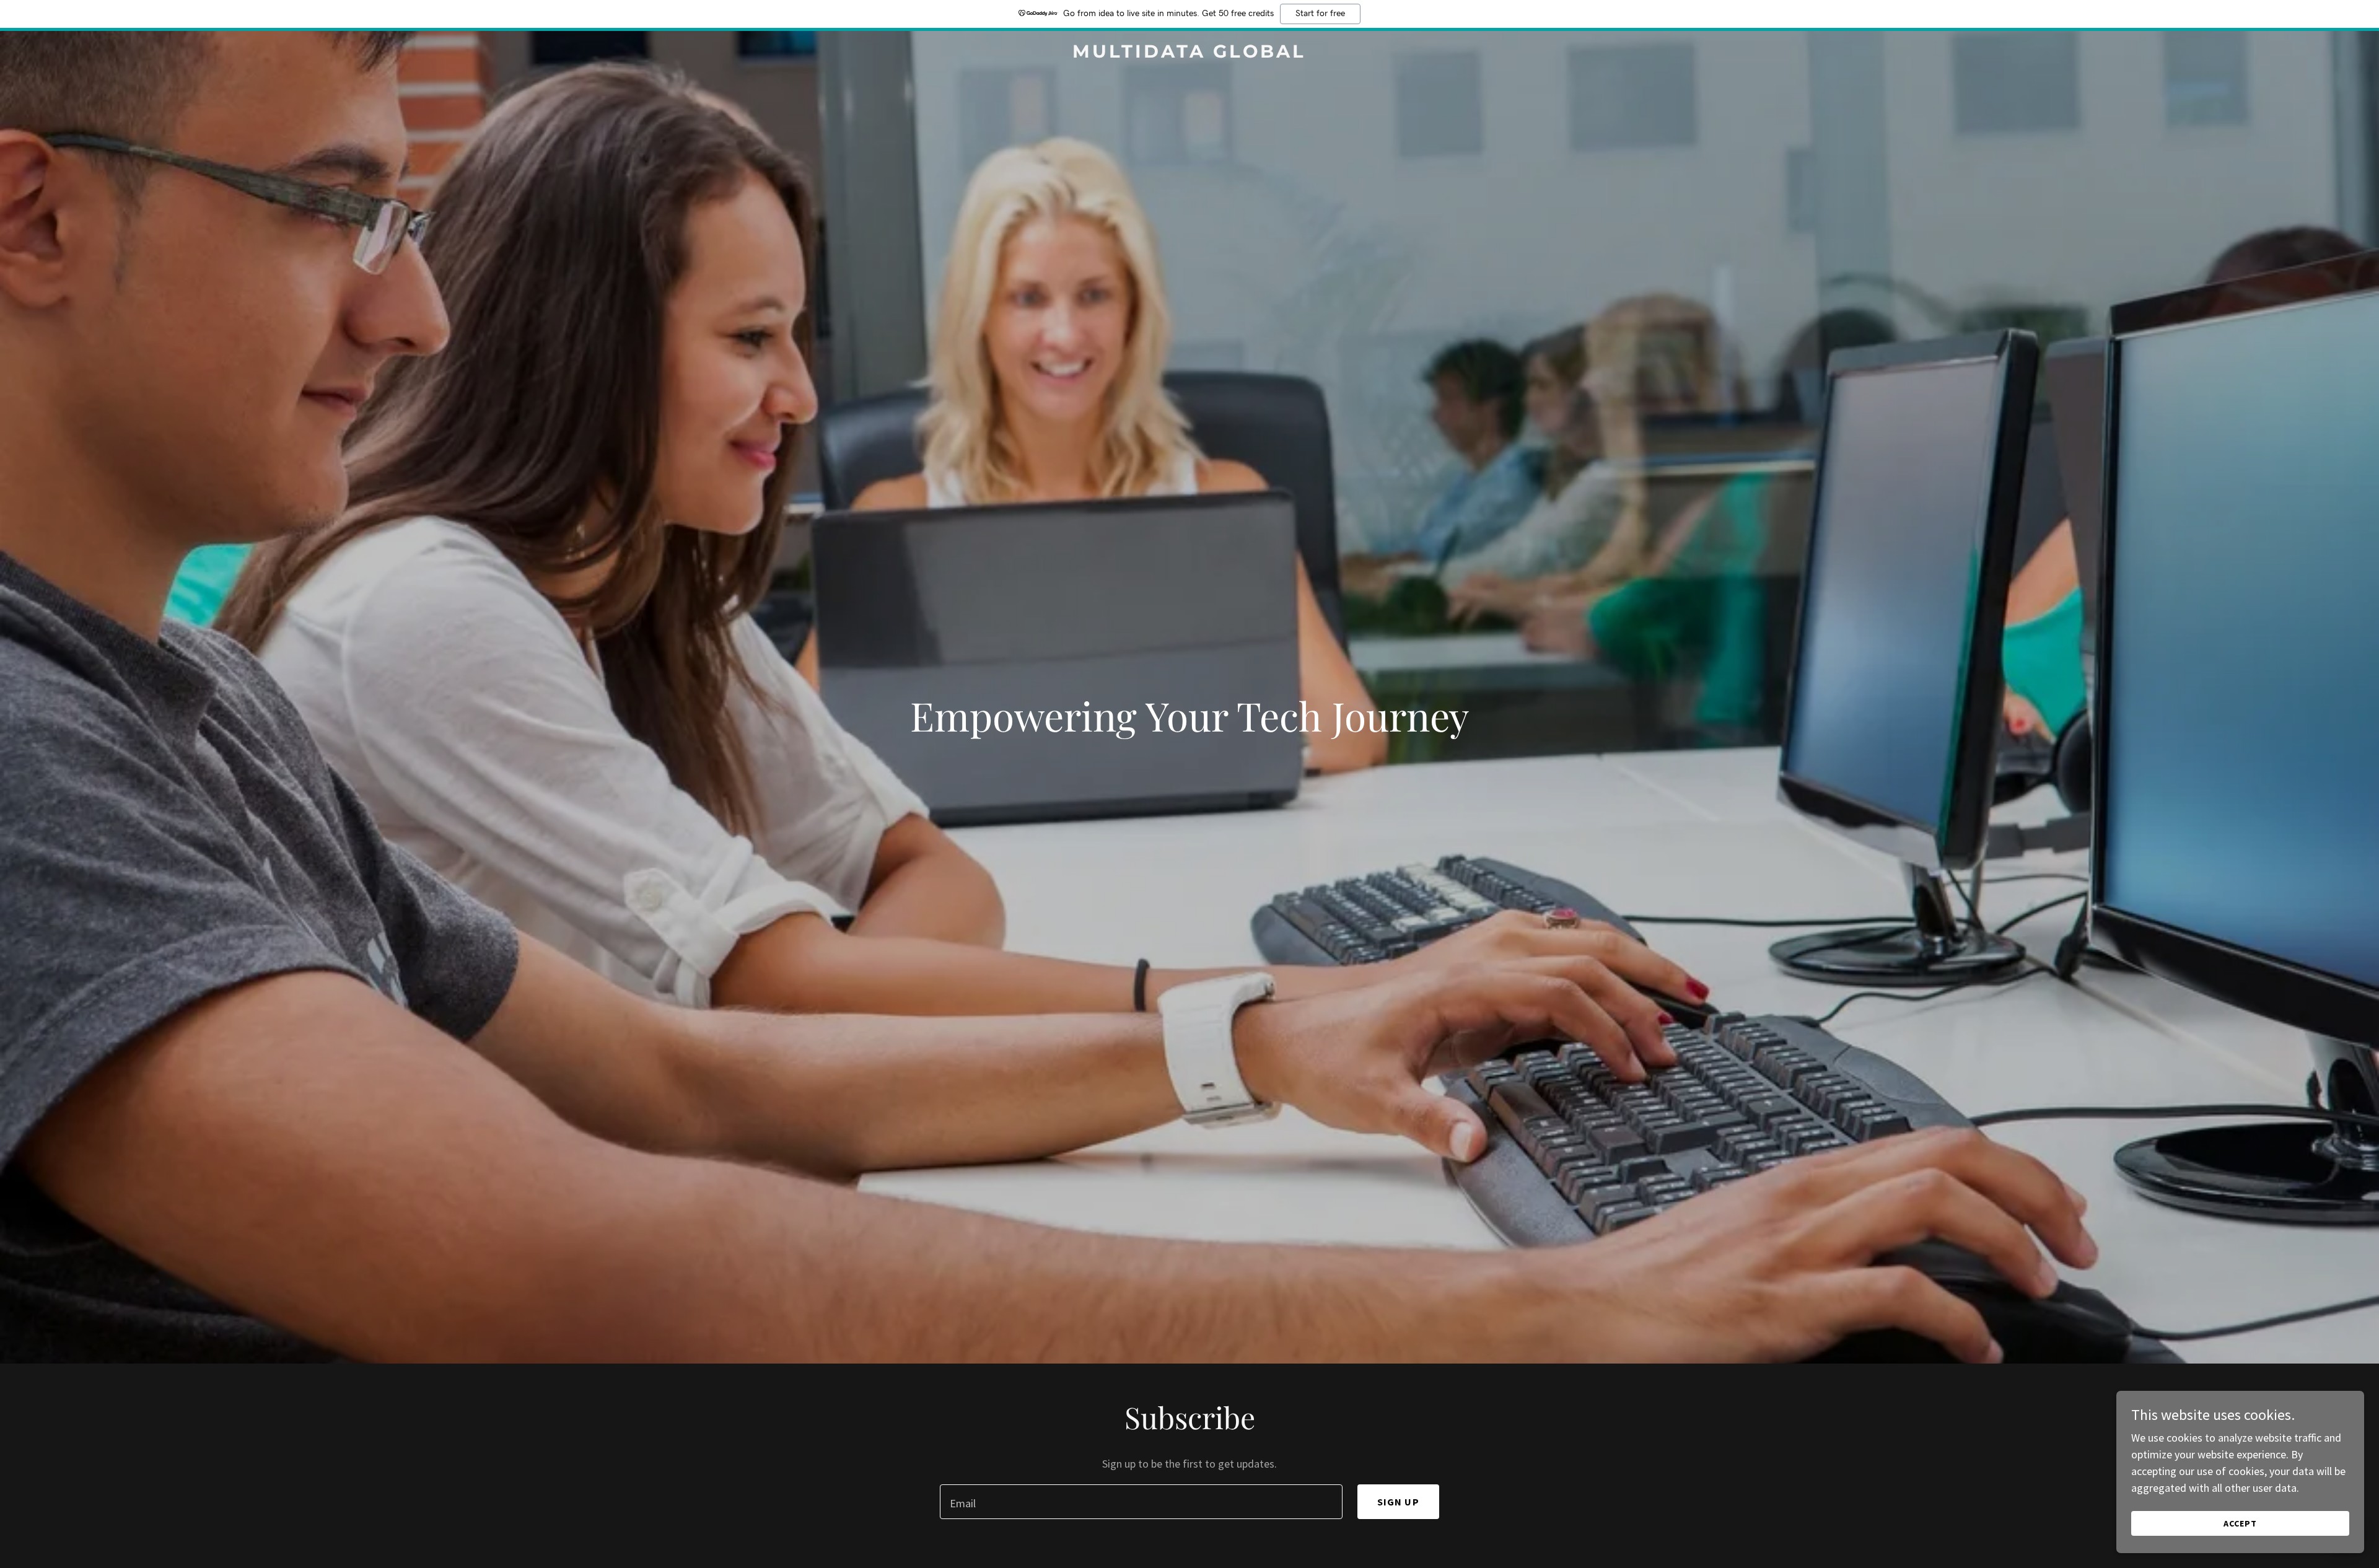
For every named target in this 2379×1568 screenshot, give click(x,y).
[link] (1189, 54)
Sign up (1398, 1502)
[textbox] (1141, 1502)
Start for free (1320, 14)
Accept (2240, 1523)
